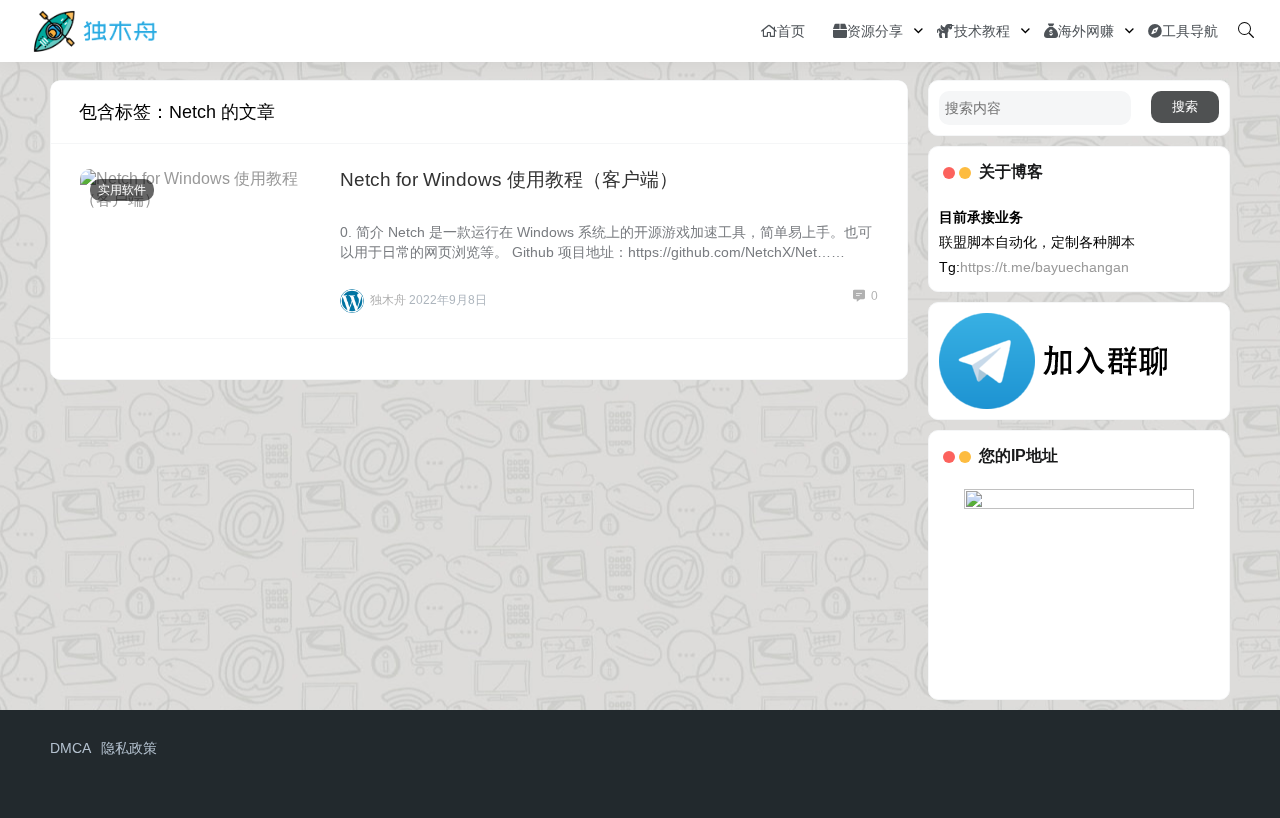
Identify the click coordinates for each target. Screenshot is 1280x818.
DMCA (70, 748)
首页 (791, 31)
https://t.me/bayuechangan (1044, 267)
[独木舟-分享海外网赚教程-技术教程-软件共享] (95, 29)
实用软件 (122, 190)
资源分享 (875, 31)
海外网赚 (1086, 31)
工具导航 (1190, 31)
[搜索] (1246, 31)
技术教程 (982, 31)
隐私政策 (129, 748)
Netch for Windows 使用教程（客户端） (509, 179)
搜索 (1185, 106)
